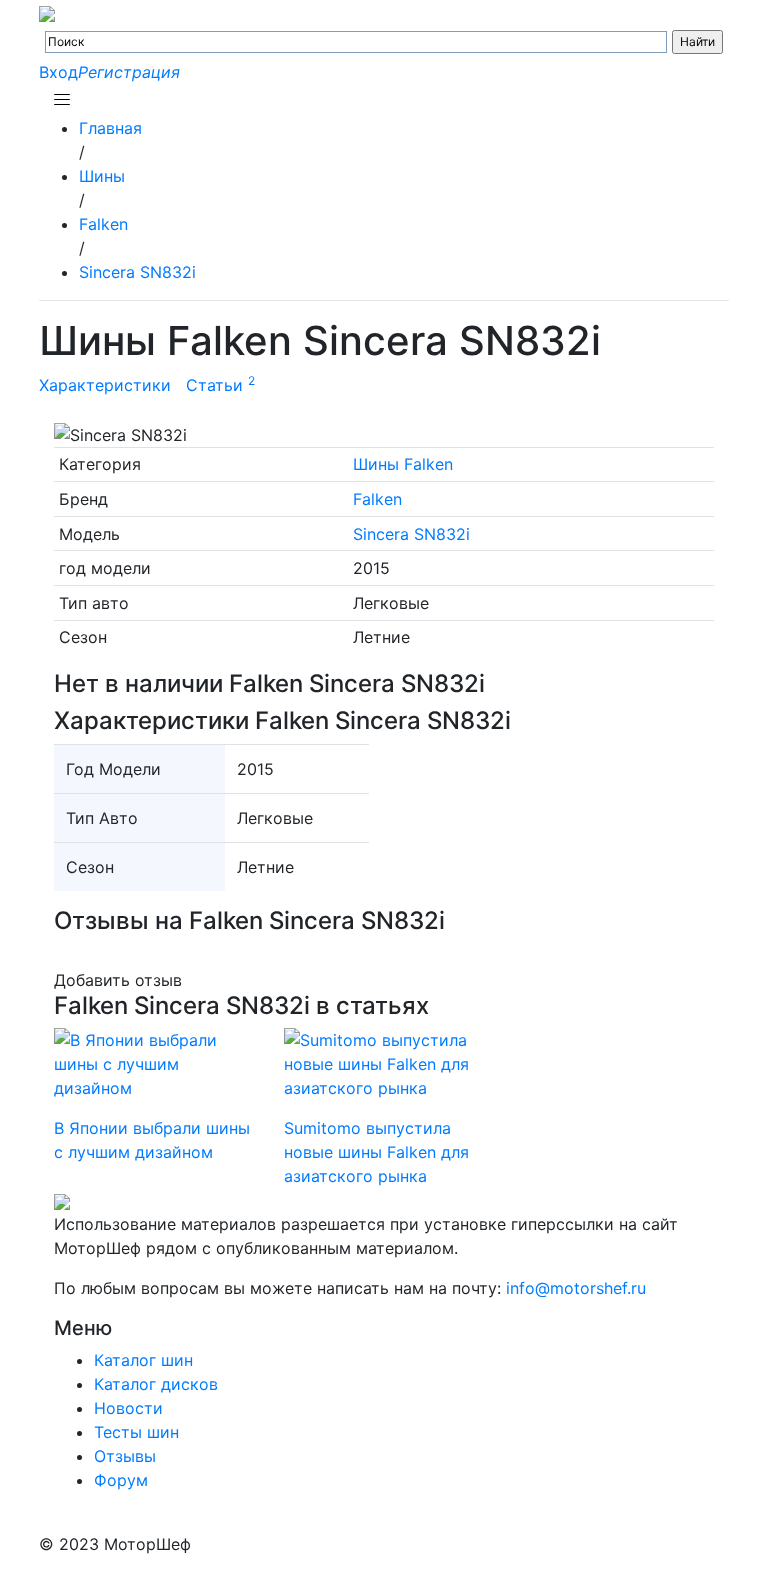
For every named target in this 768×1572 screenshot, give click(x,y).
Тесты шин (136, 1432)
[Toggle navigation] (62, 100)
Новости (128, 1408)
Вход (58, 72)
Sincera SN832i (411, 534)
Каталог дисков (156, 1384)
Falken (377, 499)
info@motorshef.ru (576, 1288)
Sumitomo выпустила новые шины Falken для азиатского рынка (376, 1152)
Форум (121, 1480)
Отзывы (125, 1456)
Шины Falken (403, 464)
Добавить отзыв (118, 980)
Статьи (220, 385)
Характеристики (105, 385)
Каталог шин (143, 1360)
